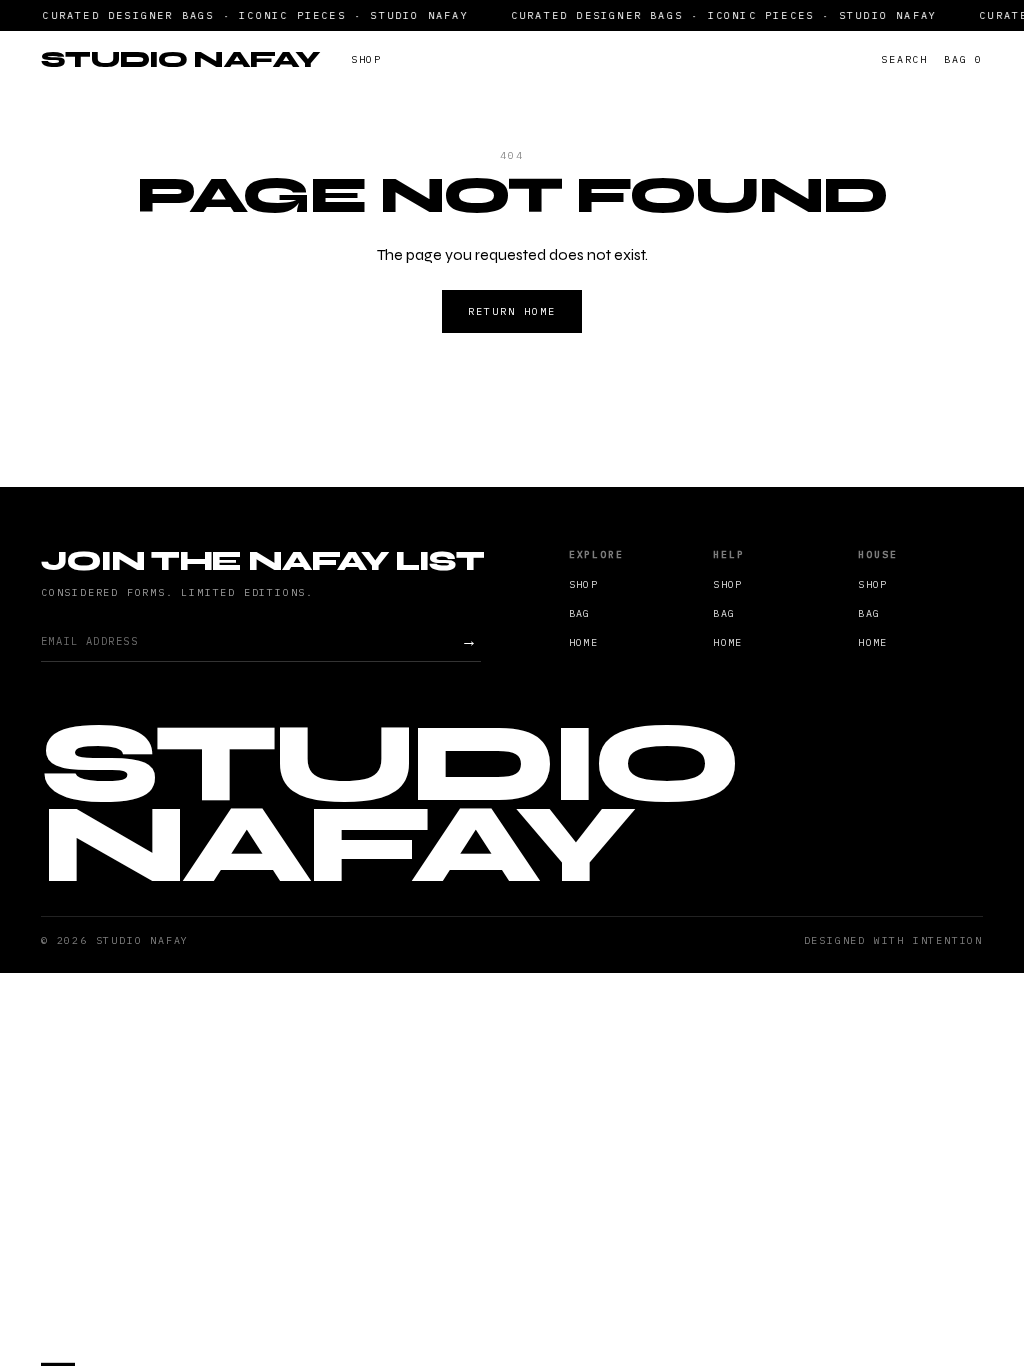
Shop (366, 59)
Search (904, 59)
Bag (963, 59)
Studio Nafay (180, 59)
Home (583, 642)
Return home (512, 311)
